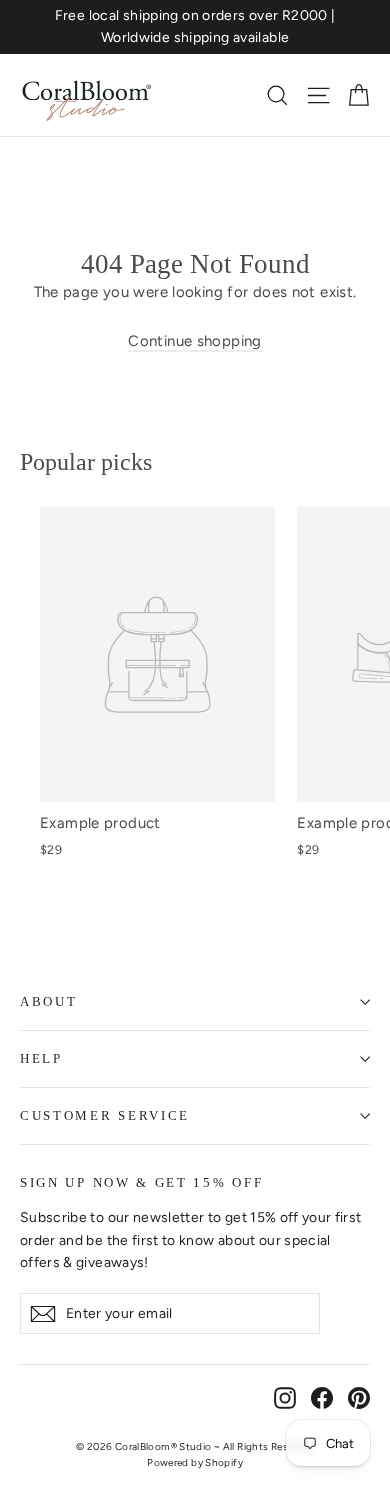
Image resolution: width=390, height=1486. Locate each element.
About (48, 1001)
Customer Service (105, 1115)
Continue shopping (194, 341)
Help (41, 1058)
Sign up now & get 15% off (141, 1182)
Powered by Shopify (195, 1462)
